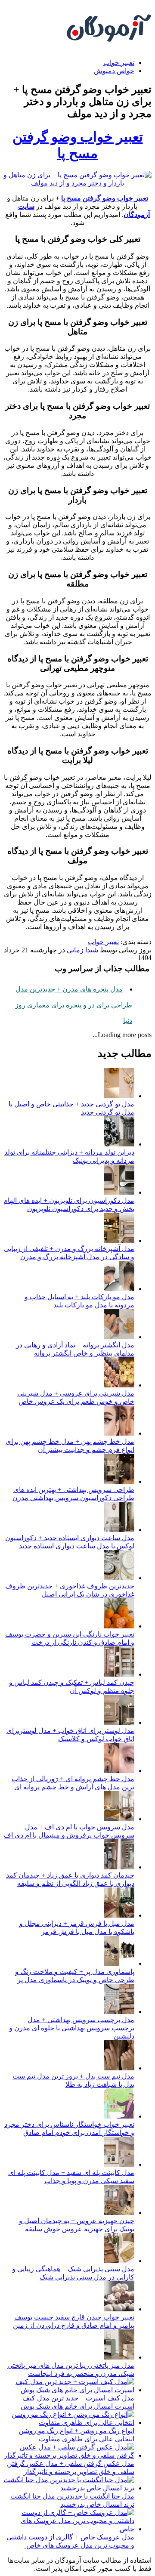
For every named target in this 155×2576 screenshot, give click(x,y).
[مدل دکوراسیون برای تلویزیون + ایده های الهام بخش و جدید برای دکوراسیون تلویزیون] (119, 1192)
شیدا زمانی (82, 950)
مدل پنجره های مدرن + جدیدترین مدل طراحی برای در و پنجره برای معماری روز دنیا (74, 1005)
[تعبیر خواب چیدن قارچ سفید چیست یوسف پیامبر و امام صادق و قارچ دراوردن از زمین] (119, 2309)
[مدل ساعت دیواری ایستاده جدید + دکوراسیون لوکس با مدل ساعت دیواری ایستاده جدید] (119, 1530)
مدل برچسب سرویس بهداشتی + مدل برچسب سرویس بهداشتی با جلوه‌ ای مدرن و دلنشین (72, 2028)
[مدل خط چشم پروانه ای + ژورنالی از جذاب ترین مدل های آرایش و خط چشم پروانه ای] (119, 1771)
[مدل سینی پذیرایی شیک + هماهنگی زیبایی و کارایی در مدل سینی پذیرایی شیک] (119, 2261)
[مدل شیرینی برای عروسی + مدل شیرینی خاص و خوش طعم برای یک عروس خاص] (119, 1385)
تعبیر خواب (119, 63)
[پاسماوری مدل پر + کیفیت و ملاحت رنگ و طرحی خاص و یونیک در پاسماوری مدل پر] (119, 1963)
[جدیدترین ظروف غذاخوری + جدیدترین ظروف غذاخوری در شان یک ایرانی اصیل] (119, 1578)
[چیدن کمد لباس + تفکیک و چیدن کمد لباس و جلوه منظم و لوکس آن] (119, 1674)
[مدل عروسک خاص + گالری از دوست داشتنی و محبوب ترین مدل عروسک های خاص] (69, 2529)
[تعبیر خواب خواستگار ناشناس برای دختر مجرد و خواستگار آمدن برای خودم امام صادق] (119, 2116)
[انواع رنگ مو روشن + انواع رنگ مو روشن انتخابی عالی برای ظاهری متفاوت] (69, 2423)
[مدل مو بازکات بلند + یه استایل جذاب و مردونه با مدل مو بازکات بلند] (119, 1289)
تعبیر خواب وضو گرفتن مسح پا (105, 198)
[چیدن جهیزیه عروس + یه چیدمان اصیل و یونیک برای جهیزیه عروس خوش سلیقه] (119, 2213)
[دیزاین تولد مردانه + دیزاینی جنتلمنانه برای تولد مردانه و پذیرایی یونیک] (119, 1144)
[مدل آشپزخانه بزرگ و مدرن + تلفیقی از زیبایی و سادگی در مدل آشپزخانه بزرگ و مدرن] (119, 1240)
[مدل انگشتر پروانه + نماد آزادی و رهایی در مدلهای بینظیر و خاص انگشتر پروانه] (119, 1337)
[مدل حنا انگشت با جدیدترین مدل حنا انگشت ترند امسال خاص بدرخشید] (69, 2488)
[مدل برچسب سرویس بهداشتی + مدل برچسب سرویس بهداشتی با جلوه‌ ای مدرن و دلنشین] (119, 2012)
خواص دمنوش (114, 71)
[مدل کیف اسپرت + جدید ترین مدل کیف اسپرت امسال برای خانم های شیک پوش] (69, 2390)
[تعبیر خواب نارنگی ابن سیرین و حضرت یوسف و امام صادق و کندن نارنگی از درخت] (119, 1626)
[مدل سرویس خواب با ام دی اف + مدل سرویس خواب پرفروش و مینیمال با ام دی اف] (119, 1819)
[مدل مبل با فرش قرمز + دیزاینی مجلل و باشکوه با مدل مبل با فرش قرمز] (119, 1915)
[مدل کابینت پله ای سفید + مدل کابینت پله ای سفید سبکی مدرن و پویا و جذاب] (119, 2164)
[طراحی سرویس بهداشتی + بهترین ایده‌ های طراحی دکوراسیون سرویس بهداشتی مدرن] (119, 1481)
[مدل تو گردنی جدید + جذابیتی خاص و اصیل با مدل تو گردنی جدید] (119, 1096)
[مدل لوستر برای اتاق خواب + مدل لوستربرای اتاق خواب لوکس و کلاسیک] (119, 1722)
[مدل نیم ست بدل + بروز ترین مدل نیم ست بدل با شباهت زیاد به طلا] (119, 2068)
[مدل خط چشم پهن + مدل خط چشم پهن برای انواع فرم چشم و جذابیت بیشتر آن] (119, 1433)
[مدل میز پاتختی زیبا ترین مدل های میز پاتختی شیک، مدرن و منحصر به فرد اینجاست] (119, 2357)
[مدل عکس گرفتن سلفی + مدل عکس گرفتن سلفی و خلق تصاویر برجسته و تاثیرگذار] (69, 2455)
